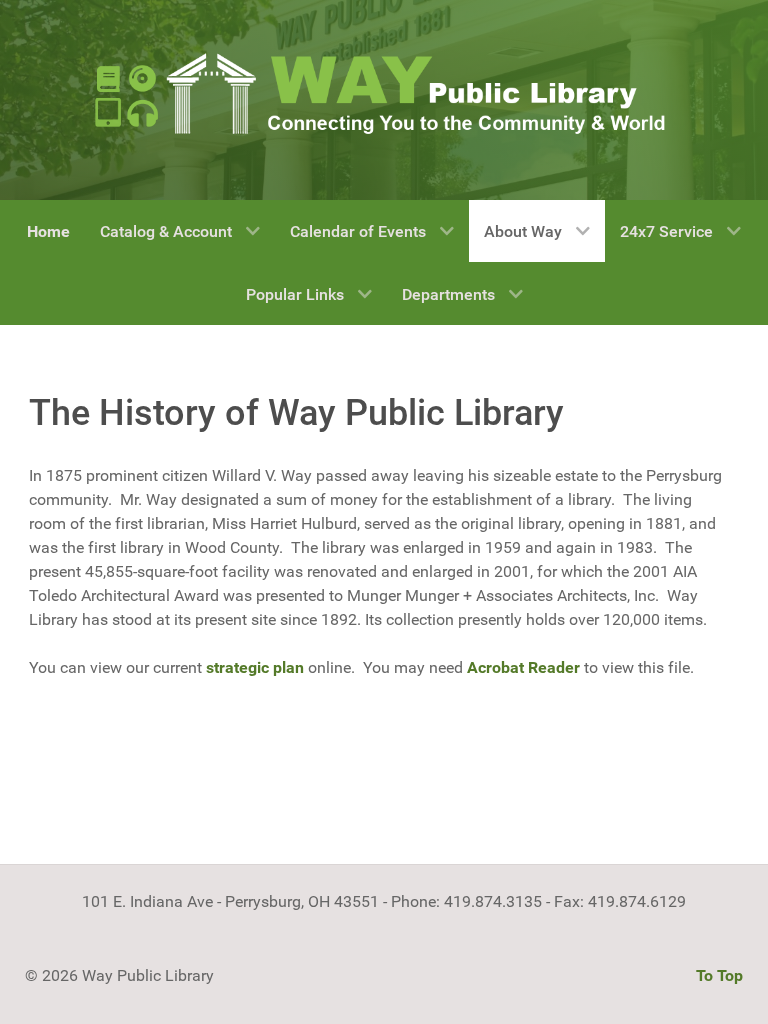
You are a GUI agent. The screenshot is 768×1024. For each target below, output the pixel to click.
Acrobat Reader (523, 667)
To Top (719, 975)
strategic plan (255, 667)
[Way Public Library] (384, 92)
